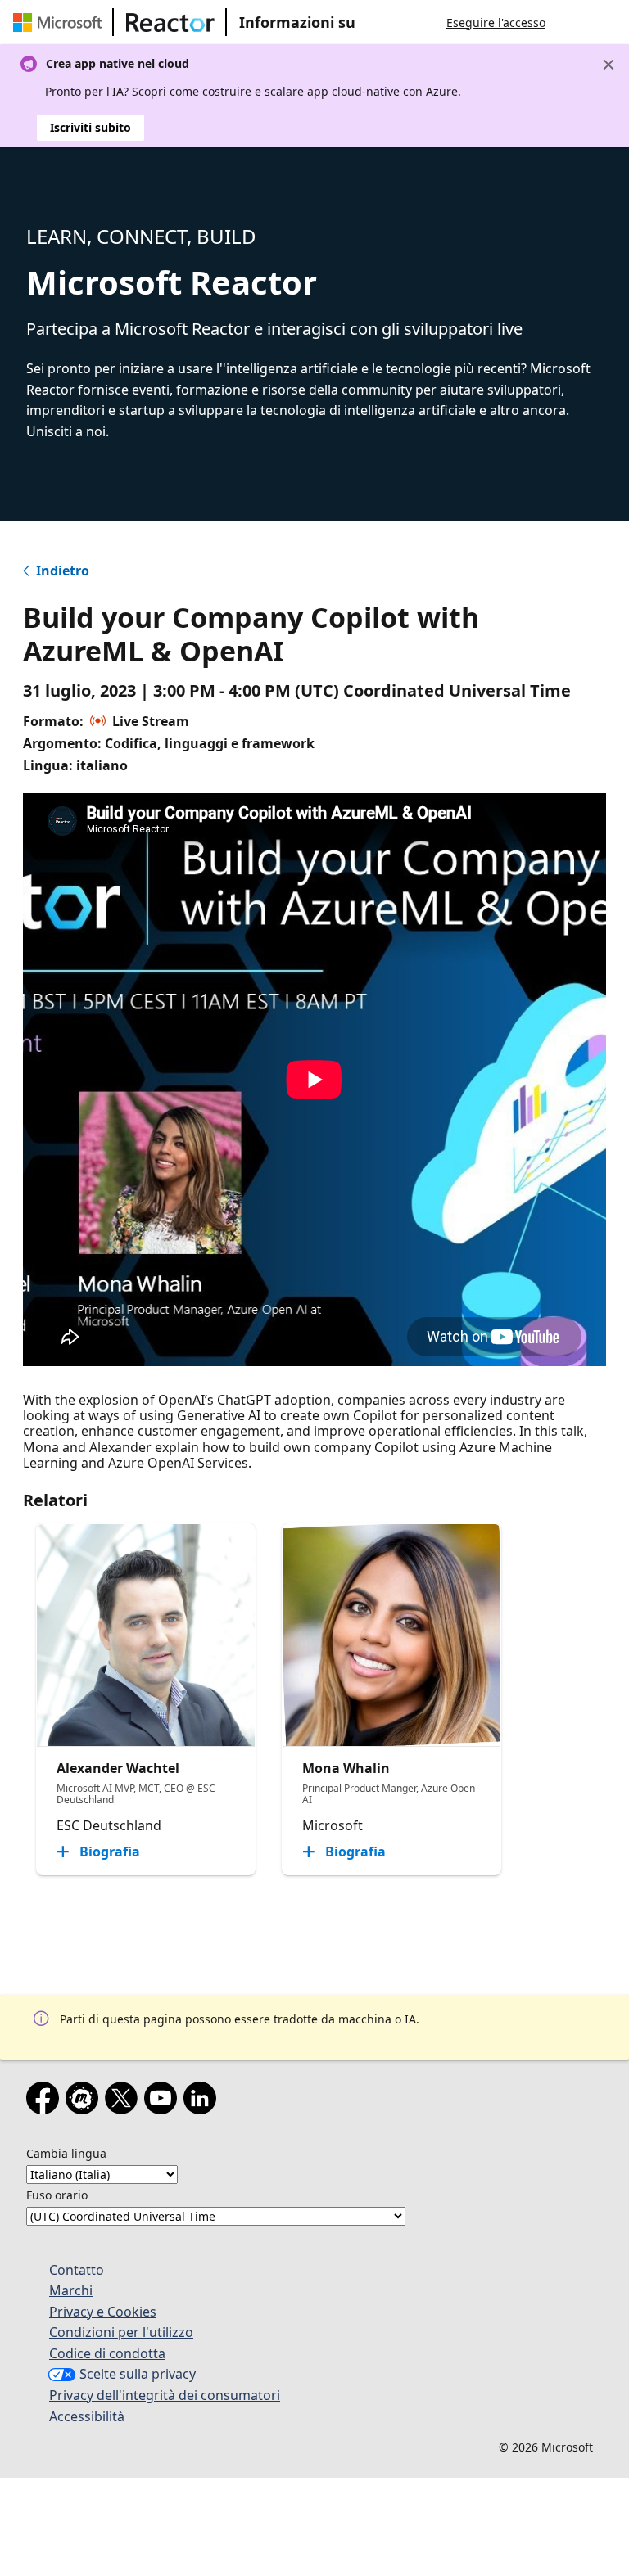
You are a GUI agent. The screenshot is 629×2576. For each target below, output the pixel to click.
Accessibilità (87, 2416)
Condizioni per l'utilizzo (121, 2332)
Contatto (77, 2270)
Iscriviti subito (91, 127)
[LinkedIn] (203, 2101)
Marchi (71, 2290)
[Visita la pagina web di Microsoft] (61, 22)
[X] (124, 2101)
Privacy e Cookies (103, 2312)
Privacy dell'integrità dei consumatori (165, 2395)
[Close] (609, 65)
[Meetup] (85, 2101)
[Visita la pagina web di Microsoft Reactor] (170, 22)
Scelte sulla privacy (138, 2374)
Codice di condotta (107, 2353)
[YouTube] (164, 2101)
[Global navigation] (574, 22)
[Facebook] (46, 2101)
